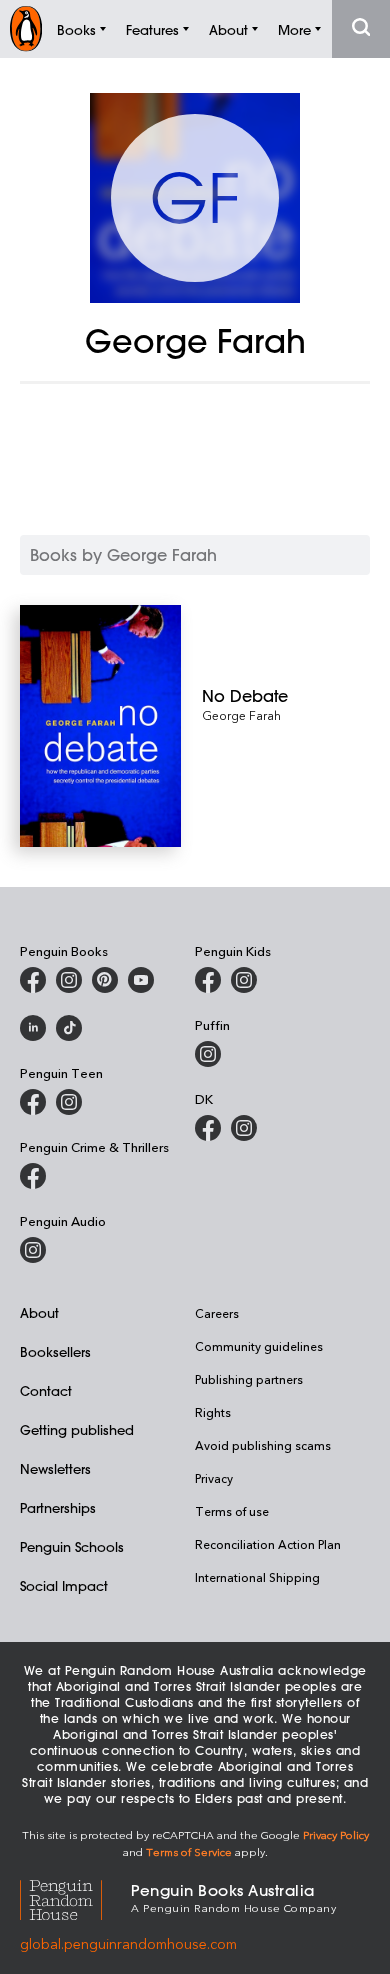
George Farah (241, 715)
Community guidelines (259, 1346)
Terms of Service (189, 1851)
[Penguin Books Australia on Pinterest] (105, 980)
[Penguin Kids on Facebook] (208, 980)
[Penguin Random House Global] (75, 1896)
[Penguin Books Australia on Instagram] (69, 980)
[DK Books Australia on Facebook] (208, 1128)
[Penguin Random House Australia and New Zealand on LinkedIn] (33, 1028)
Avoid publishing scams (263, 1445)
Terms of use (232, 1511)
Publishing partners (249, 1379)
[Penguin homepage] (26, 28)
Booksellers (55, 1351)
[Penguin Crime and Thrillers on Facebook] (33, 1176)
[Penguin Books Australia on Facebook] (33, 980)
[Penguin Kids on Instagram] (244, 980)
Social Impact (64, 1585)
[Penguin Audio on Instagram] (33, 1250)
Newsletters (55, 1468)
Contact (46, 1390)
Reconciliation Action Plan (268, 1544)
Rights (213, 1412)
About (39, 1312)
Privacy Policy (336, 1834)
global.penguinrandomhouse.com (128, 1943)
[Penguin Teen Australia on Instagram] (69, 1102)
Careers (217, 1313)
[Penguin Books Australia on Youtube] (141, 980)
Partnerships (58, 1507)
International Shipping (257, 1577)
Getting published (77, 1429)
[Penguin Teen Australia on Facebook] (33, 1102)
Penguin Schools (72, 1546)
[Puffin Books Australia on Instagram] (208, 1054)
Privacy (214, 1478)
